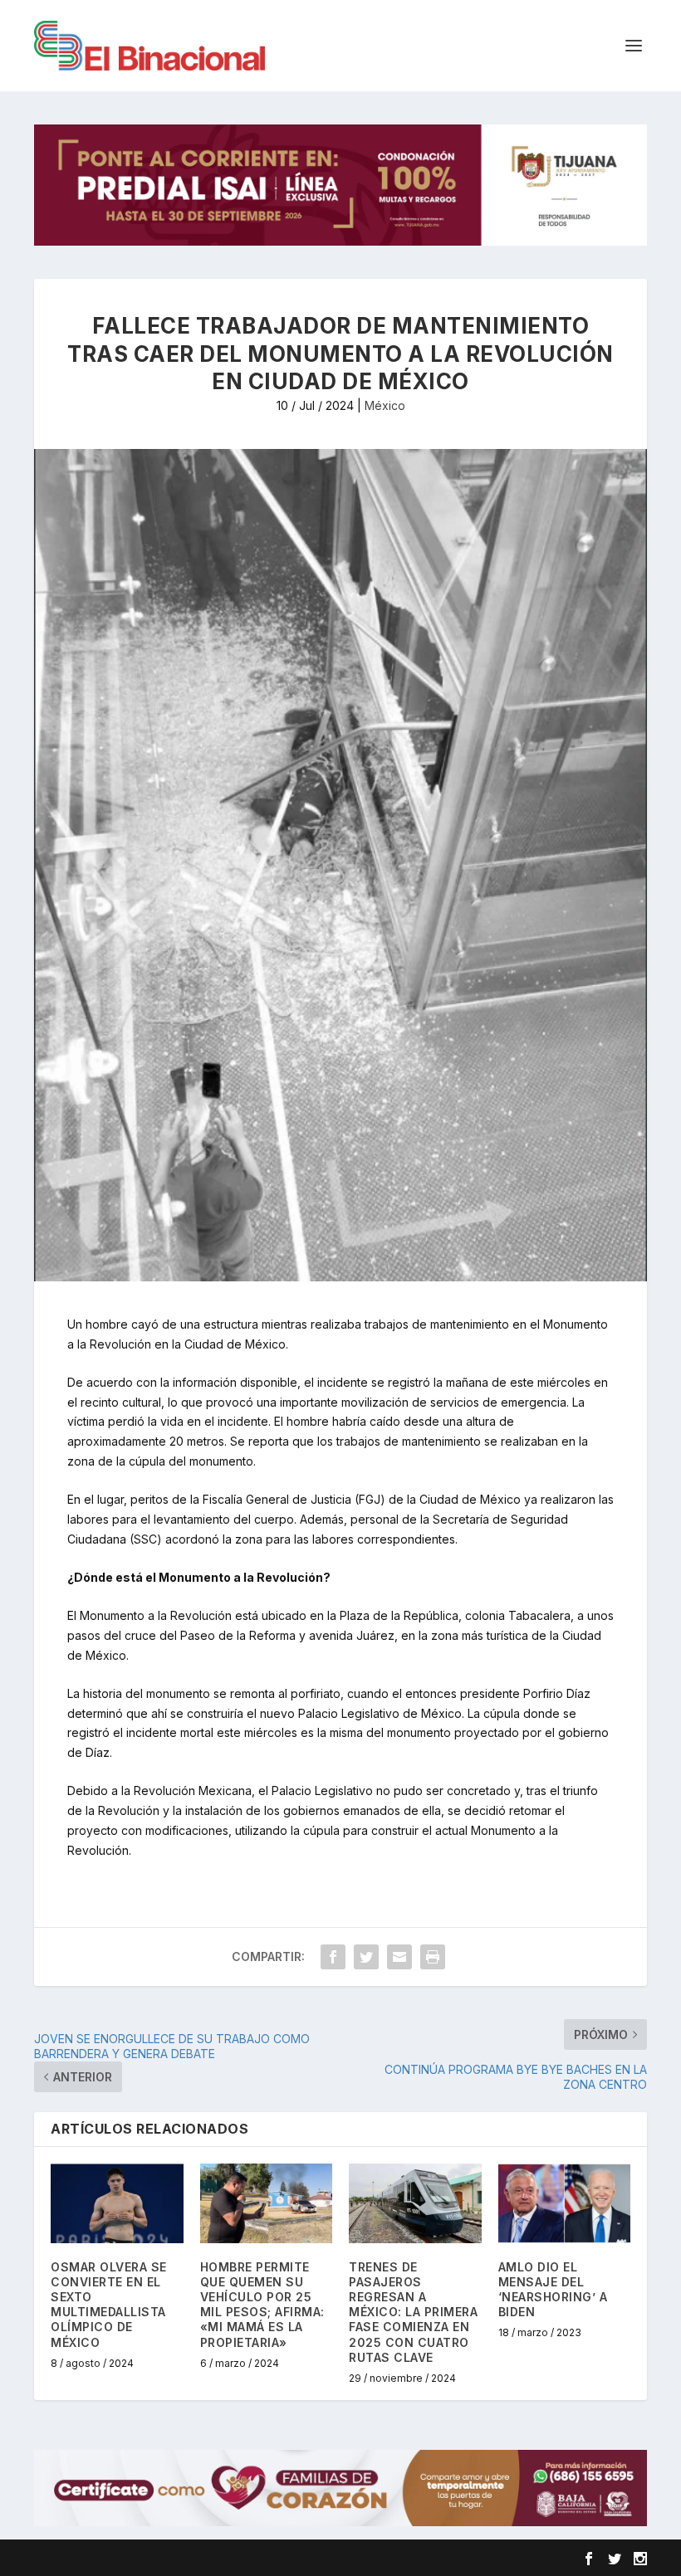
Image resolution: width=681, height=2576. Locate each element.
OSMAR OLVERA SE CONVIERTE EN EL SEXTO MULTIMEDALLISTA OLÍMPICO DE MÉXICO (109, 2305)
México (385, 405)
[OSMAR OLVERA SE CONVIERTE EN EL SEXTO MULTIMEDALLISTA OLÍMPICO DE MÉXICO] (117, 2203)
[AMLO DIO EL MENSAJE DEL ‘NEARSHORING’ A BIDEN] (565, 2203)
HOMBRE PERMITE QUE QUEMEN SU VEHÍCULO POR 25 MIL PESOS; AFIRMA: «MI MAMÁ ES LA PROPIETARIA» (262, 2305)
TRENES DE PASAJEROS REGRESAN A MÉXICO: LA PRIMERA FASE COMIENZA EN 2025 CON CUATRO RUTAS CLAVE (413, 2312)
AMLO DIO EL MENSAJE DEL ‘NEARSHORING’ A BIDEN (553, 2290)
